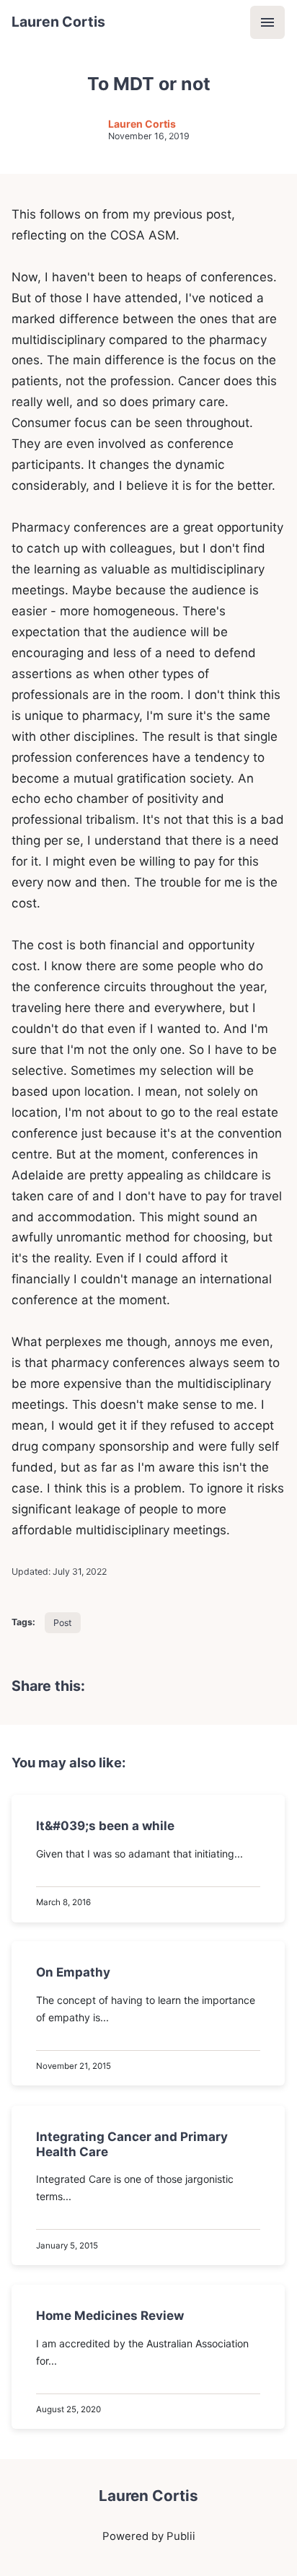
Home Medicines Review (111, 2316)
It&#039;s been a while (106, 1826)
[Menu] (267, 22)
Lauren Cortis (58, 22)
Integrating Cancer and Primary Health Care (133, 2144)
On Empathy (74, 1972)
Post (62, 1623)
